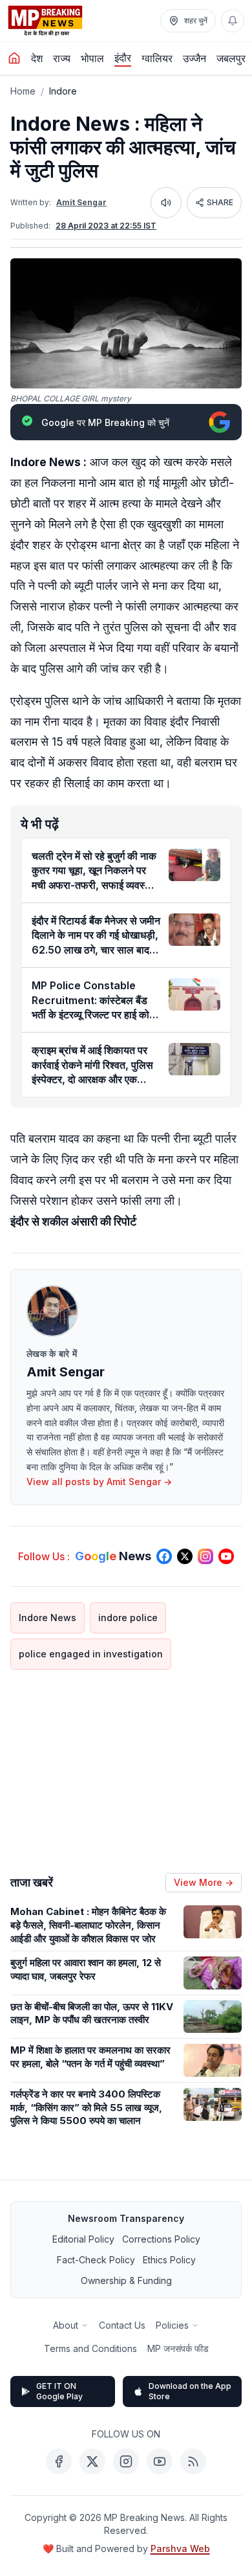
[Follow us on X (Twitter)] (185, 1556)
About (66, 2325)
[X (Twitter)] (92, 2461)
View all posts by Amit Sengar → (99, 1482)
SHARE (220, 202)
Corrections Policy (161, 2239)
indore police (128, 1618)
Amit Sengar (81, 202)
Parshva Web (180, 2548)
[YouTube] (160, 2461)
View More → (204, 1882)
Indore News (47, 1618)
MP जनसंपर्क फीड (178, 2348)
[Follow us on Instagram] (205, 1556)
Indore (63, 91)
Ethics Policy (169, 2260)
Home (23, 91)
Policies (172, 2325)
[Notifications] (233, 21)
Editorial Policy (83, 2239)
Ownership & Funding (126, 2280)
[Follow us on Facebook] (164, 1556)
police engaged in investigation (91, 1654)
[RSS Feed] (193, 2461)
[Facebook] (59, 2461)
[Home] (14, 58)
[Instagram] (126, 2461)
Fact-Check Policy (96, 2260)
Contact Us (122, 2325)
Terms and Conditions (90, 2348)
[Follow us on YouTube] (226, 1556)
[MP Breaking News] (45, 21)
